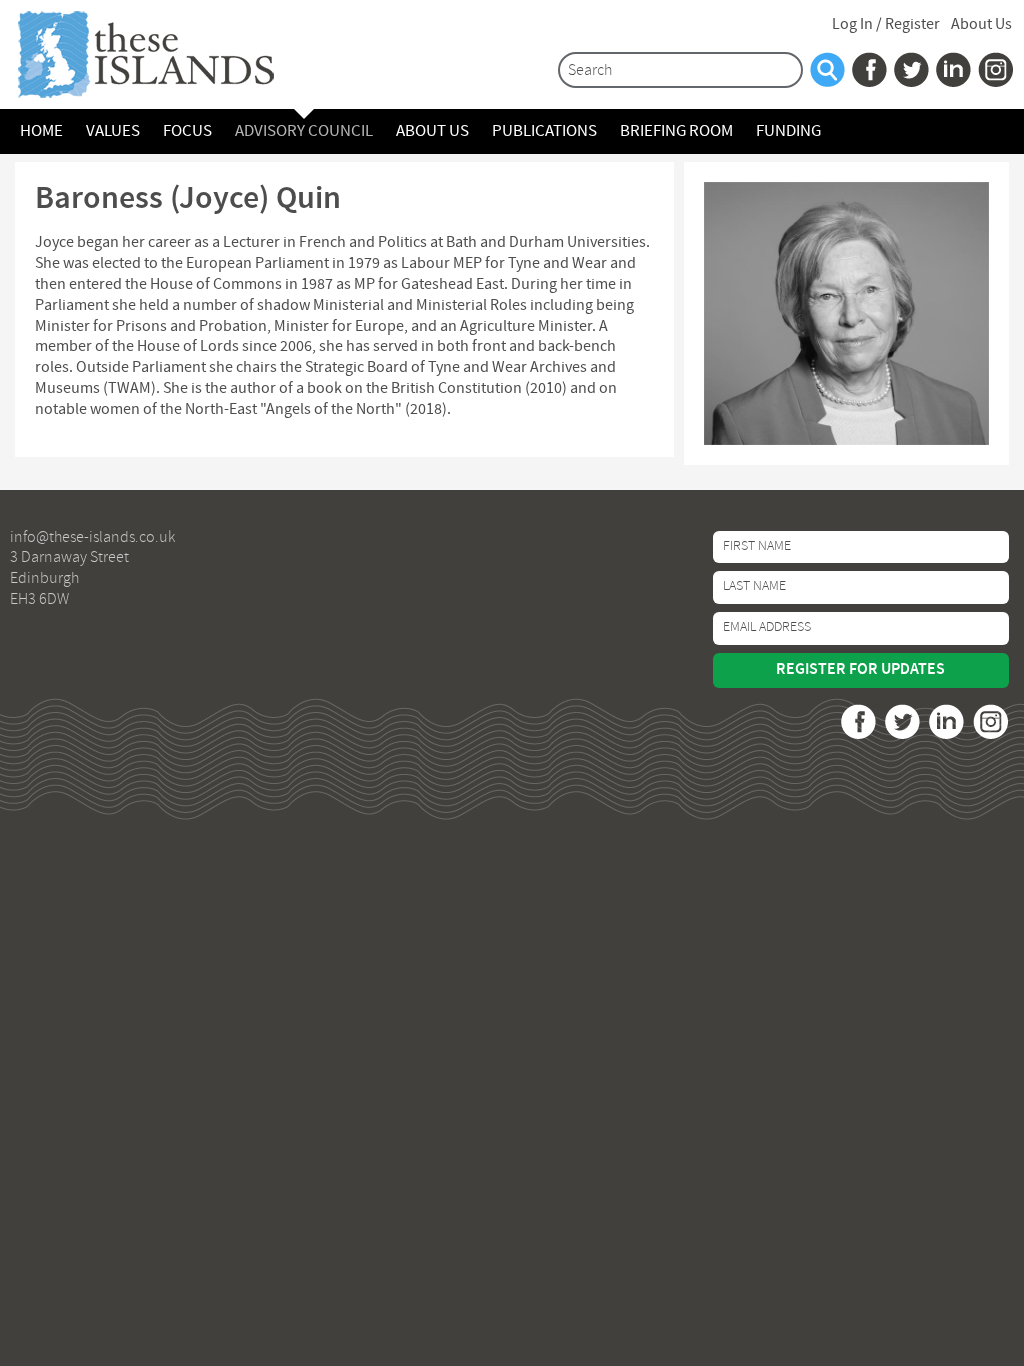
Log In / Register (886, 25)
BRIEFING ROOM (676, 132)
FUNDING (788, 132)
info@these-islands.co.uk (92, 538)
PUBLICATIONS (544, 132)
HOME (41, 132)
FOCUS (187, 132)
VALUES (113, 132)
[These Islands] (164, 54)
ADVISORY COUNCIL (304, 132)
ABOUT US (432, 132)
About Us (981, 25)
